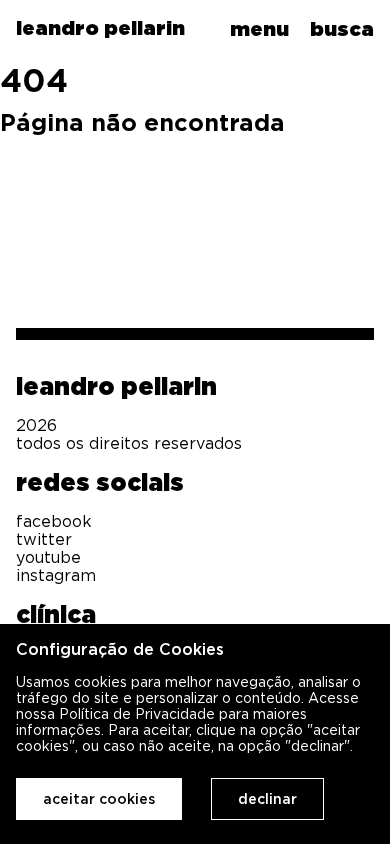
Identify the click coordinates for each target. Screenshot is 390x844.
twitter (44, 539)
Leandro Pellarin (116, 386)
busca (342, 29)
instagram (56, 575)
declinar (267, 799)
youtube (48, 557)
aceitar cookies (99, 799)
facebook (54, 521)
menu (259, 29)
